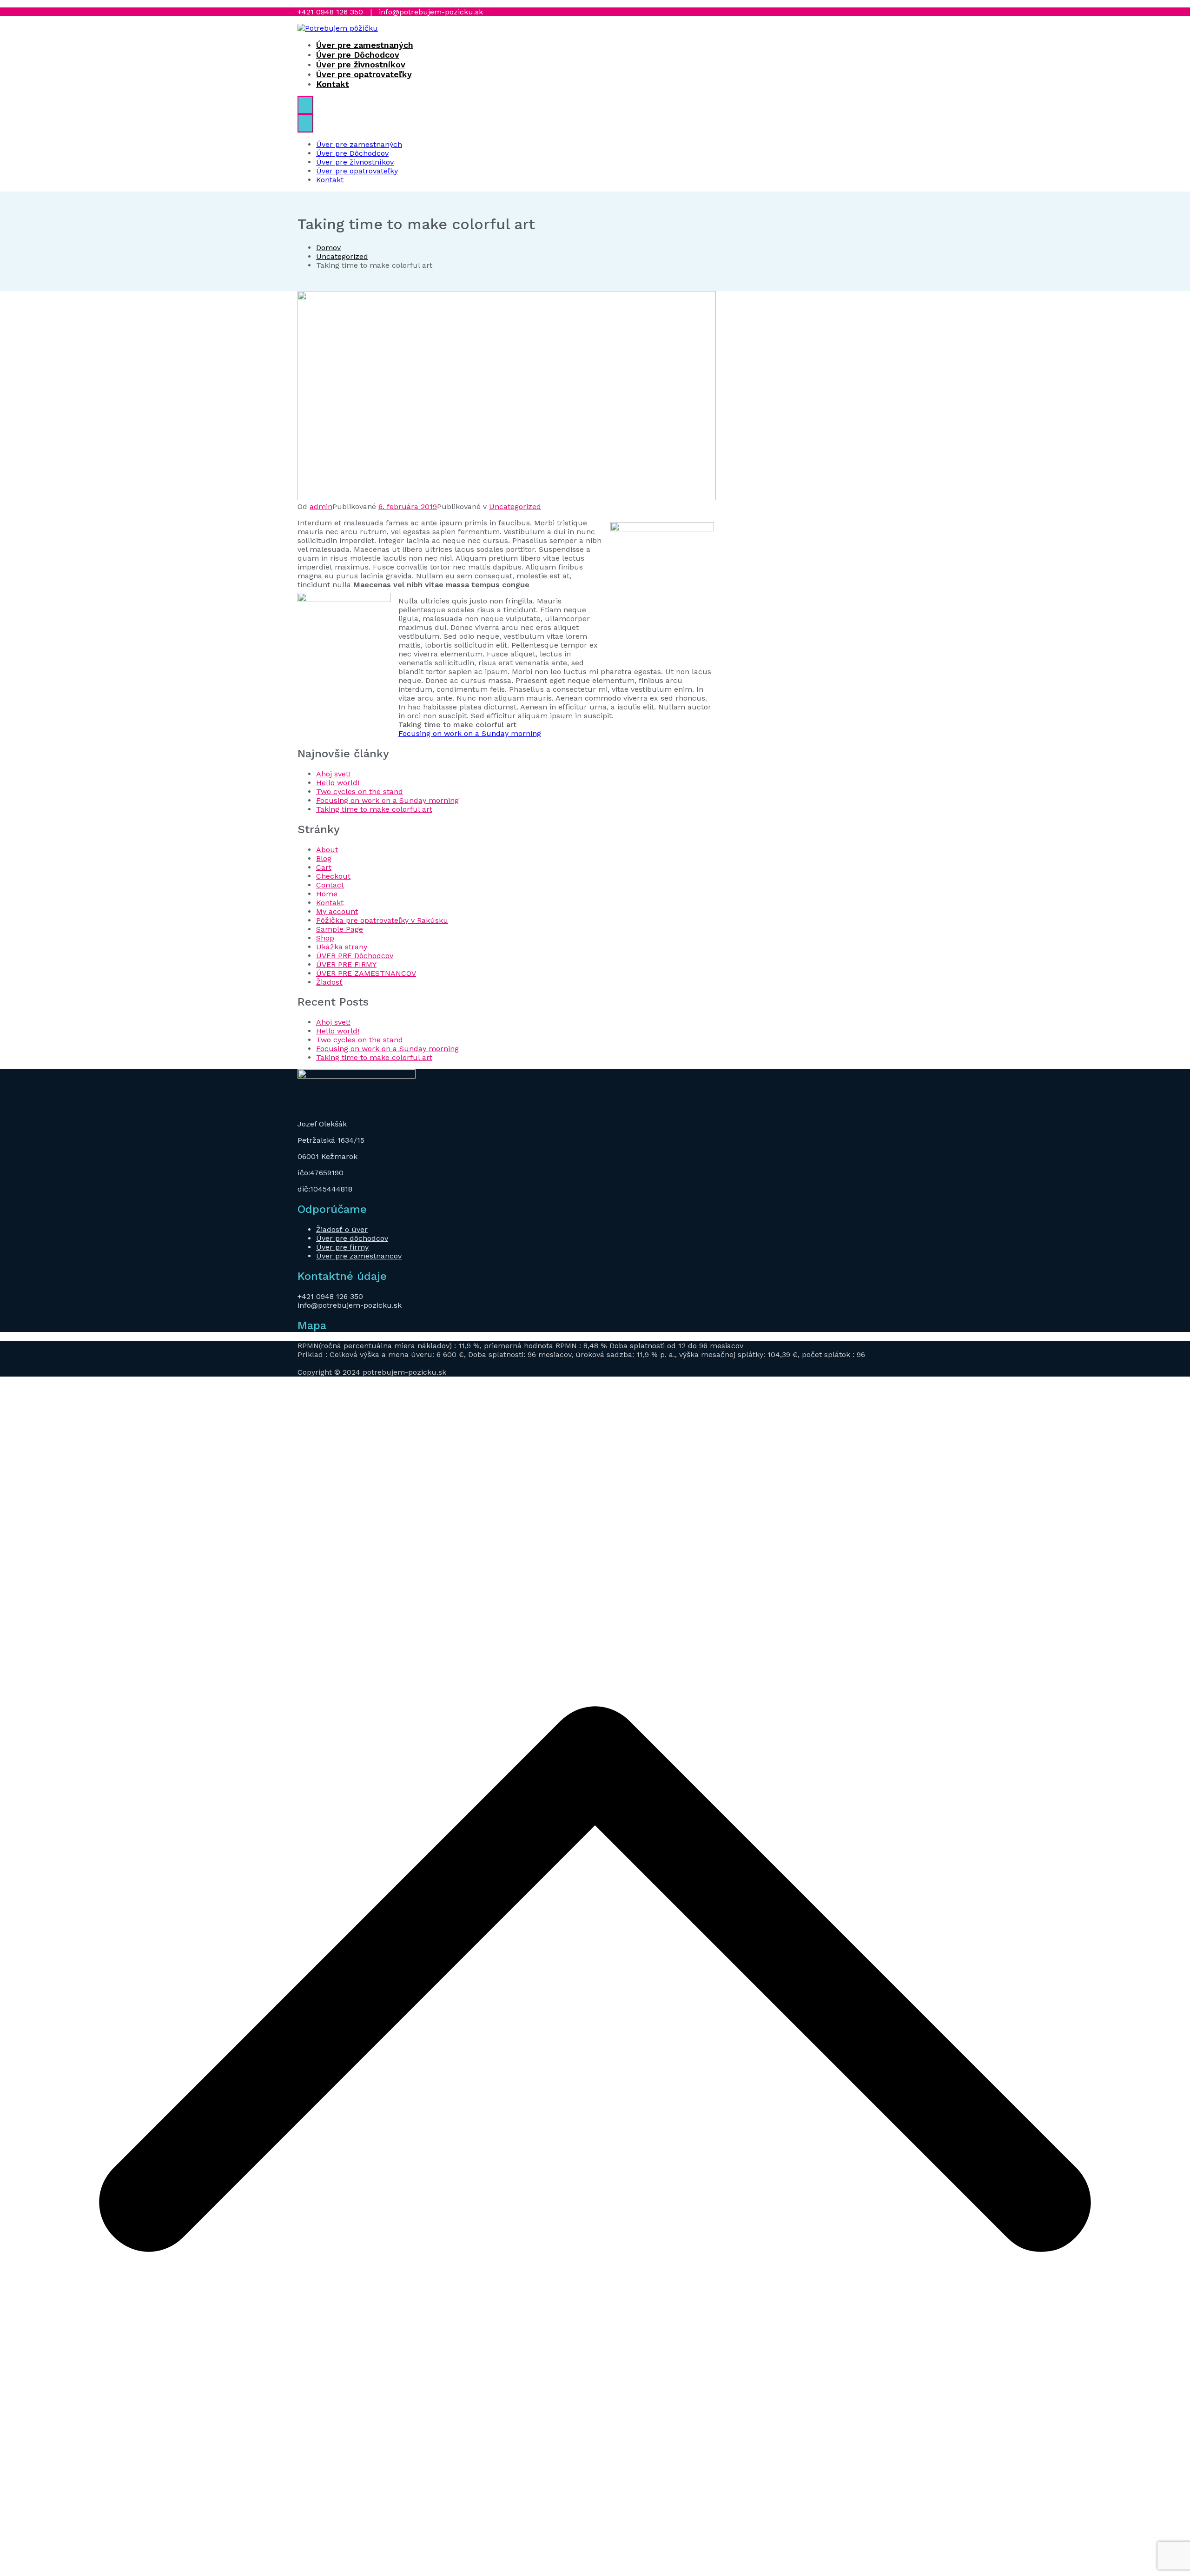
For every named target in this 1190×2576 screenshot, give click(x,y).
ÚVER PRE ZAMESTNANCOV (366, 973)
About (327, 850)
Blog (324, 858)
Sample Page (340, 929)
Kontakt (333, 84)
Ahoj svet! (333, 774)
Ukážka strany (342, 947)
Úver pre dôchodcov (352, 1238)
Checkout (333, 876)
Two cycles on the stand (360, 791)
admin (321, 507)
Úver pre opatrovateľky (364, 74)
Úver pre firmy (342, 1247)
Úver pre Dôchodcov (358, 55)
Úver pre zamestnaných (365, 45)
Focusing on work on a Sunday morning (470, 733)
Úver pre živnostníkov (361, 64)
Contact (330, 885)
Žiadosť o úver (342, 1229)
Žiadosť (329, 982)
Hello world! (338, 783)
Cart (324, 867)
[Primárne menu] (305, 105)
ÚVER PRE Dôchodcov (355, 956)
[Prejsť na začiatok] (595, 2572)
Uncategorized (515, 507)
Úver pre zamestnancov (359, 1256)
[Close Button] (305, 123)
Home (327, 894)
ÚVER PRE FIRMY (346, 964)
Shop (325, 938)
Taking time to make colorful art (374, 809)
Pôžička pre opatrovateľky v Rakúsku (382, 920)
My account (337, 911)
